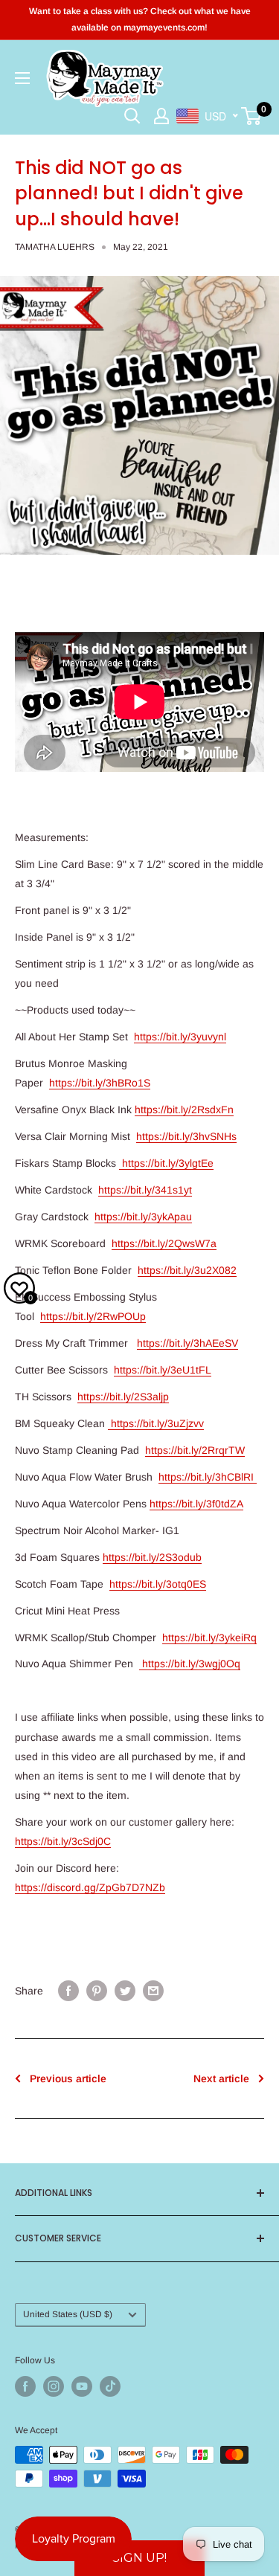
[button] (139, 2558)
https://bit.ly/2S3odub (152, 1557)
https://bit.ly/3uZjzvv (156, 1423)
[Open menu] (22, 78)
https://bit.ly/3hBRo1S (100, 1083)
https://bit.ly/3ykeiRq (209, 1638)
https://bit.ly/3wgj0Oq (190, 1664)
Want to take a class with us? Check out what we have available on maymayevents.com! (140, 19)
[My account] (161, 116)
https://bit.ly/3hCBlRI (208, 1477)
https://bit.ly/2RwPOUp (93, 1316)
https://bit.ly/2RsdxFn (184, 1110)
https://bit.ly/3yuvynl (180, 1037)
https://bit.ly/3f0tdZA (196, 1504)
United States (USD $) (68, 2314)
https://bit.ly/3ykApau (143, 1217)
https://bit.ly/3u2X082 (187, 1270)
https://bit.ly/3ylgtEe (166, 1163)
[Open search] (132, 116)
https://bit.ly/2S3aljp (123, 1397)
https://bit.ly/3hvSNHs (186, 1136)
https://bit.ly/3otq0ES (158, 1584)
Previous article (68, 2078)
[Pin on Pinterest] (97, 1991)
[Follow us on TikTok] (110, 2386)
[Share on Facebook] (68, 1991)
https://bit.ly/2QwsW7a (164, 1243)
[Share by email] (153, 1991)
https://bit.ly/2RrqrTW (195, 1450)
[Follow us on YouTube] (82, 2386)
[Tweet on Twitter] (125, 1991)
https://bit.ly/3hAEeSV (187, 1343)
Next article (221, 2078)
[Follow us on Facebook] (25, 2386)
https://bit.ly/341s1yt (145, 1190)
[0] (252, 116)
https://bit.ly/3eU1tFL (163, 1370)
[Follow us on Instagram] (54, 2386)
